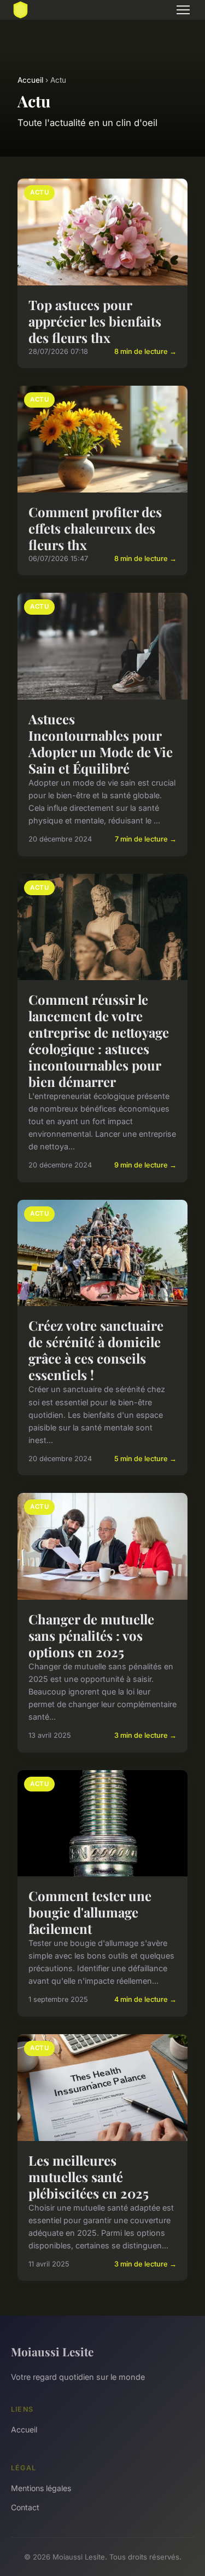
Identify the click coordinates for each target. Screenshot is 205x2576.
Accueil (30, 80)
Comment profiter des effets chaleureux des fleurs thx (95, 528)
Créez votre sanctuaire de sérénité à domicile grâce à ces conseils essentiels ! (96, 1350)
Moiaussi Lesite (52, 2351)
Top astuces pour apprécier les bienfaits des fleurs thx (95, 321)
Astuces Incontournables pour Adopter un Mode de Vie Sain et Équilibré (101, 743)
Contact (25, 2507)
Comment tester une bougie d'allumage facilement (90, 1912)
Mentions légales (41, 2488)
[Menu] (183, 10)
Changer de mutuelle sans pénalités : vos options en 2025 (91, 1635)
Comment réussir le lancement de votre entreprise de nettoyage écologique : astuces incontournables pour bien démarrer (99, 1040)
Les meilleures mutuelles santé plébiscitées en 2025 (89, 2177)
